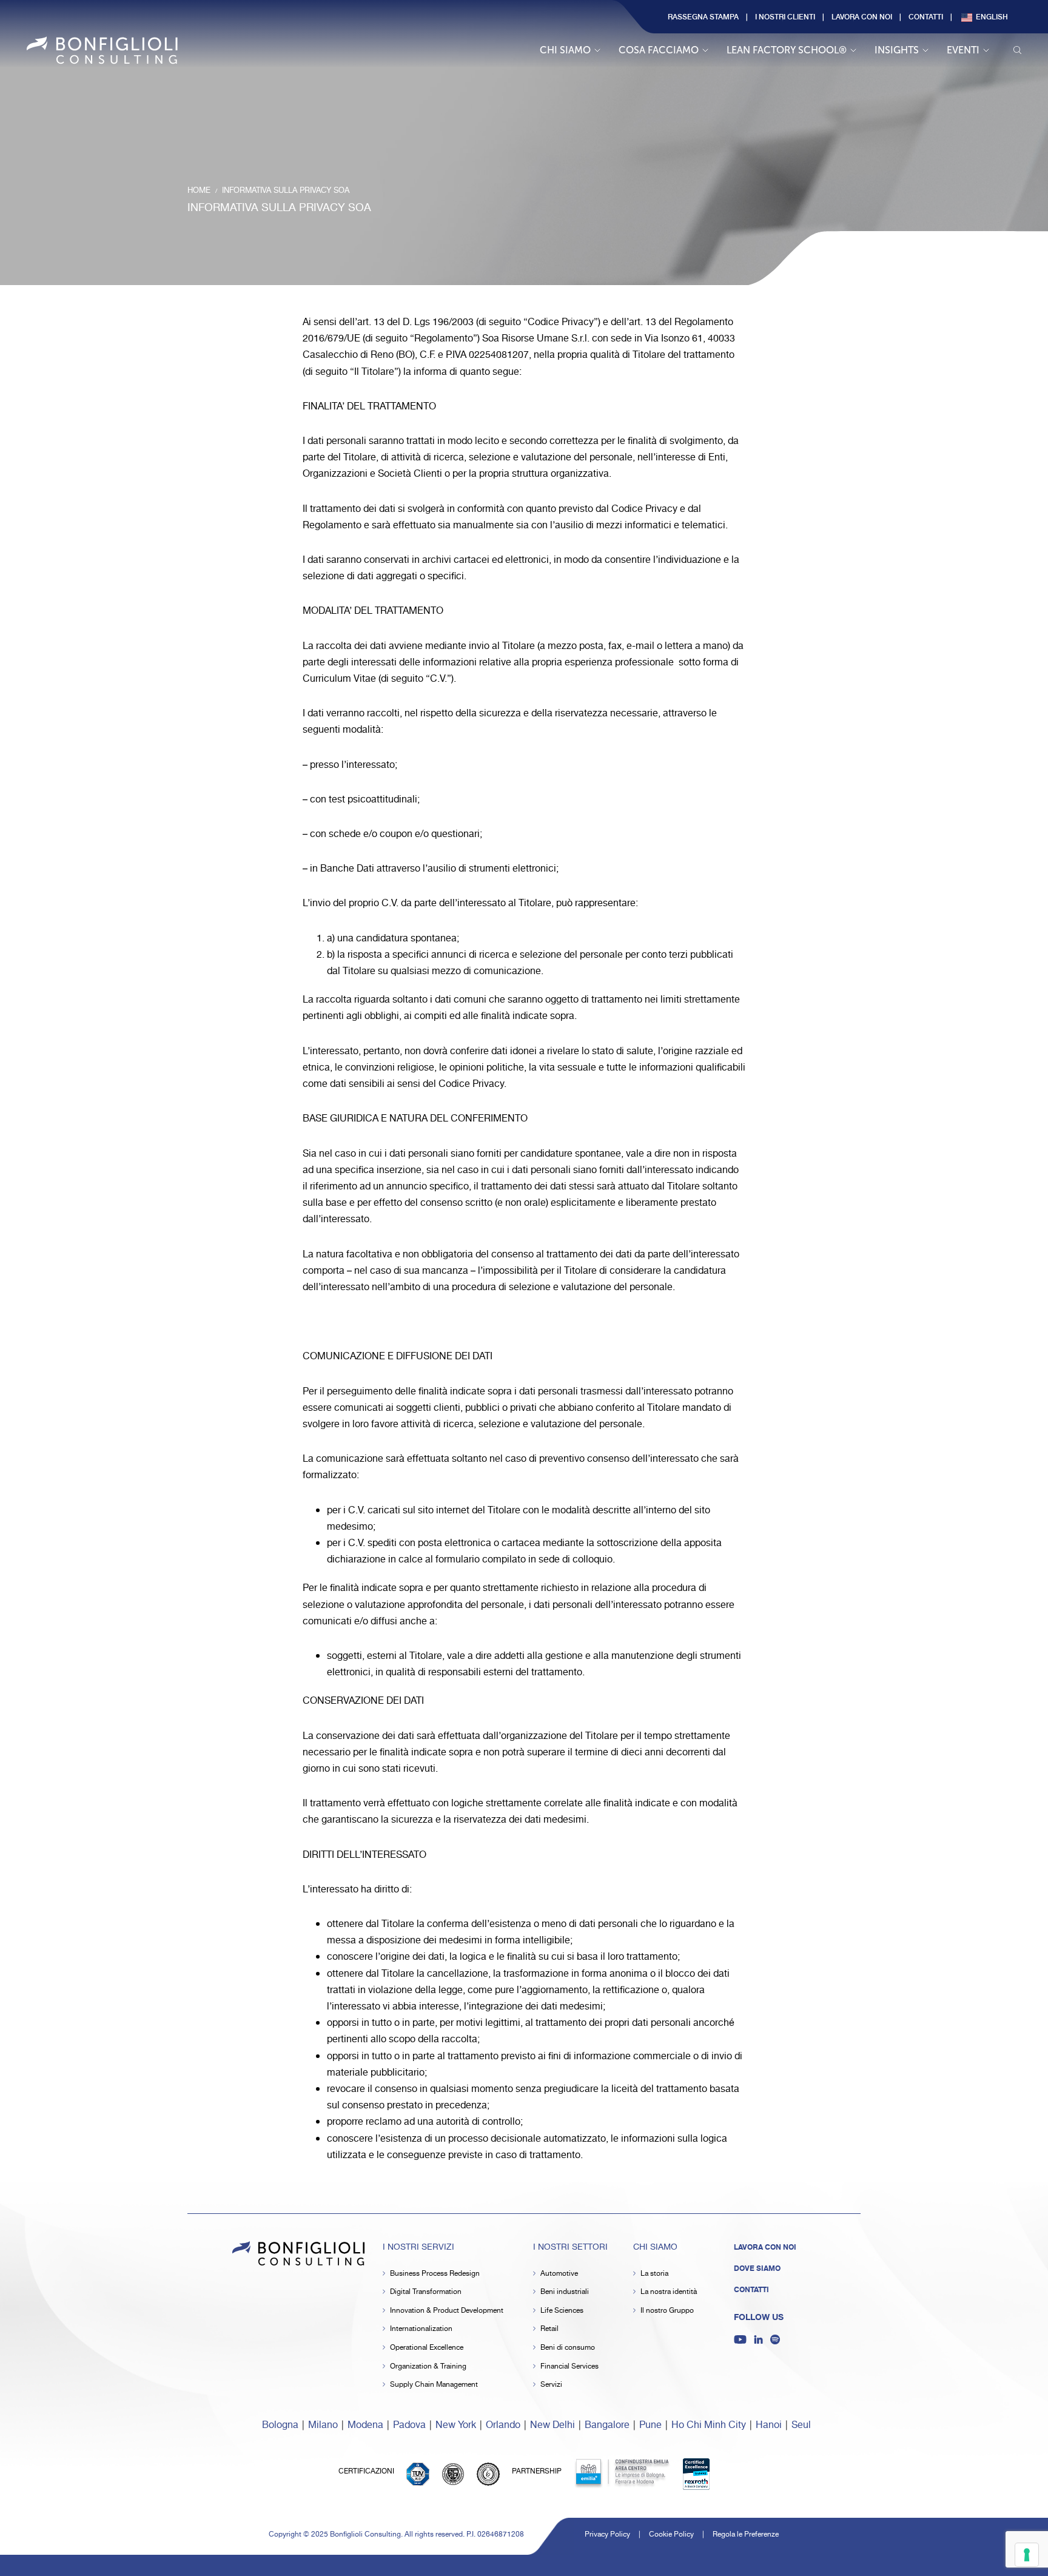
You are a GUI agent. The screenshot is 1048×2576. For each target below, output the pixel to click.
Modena (365, 2425)
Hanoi (769, 2425)
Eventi (963, 50)
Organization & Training (428, 2366)
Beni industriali (565, 2292)
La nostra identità (669, 2292)
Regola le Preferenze (746, 2534)
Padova (409, 2425)
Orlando (503, 2425)
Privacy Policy (607, 2534)
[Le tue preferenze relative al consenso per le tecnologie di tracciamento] (1027, 2555)
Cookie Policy (671, 2534)
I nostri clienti (785, 16)
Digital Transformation (426, 2292)
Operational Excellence (427, 2348)
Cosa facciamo (659, 50)
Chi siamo (565, 50)
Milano (323, 2425)
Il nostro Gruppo (667, 2311)
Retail (549, 2329)
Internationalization (421, 2329)
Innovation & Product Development (447, 2311)
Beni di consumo (568, 2348)
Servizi (551, 2385)
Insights (897, 50)
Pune (650, 2425)
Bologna (280, 2425)
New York (456, 2425)
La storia (654, 2274)
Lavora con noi (862, 16)
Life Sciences (562, 2311)
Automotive (559, 2274)
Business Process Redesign (435, 2274)
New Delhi (553, 2425)
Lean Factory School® (787, 50)
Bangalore (607, 2425)
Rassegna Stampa (703, 16)
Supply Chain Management (434, 2385)
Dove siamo (757, 2268)
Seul (801, 2425)
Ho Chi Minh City (709, 2425)
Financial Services (569, 2366)
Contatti (926, 16)
